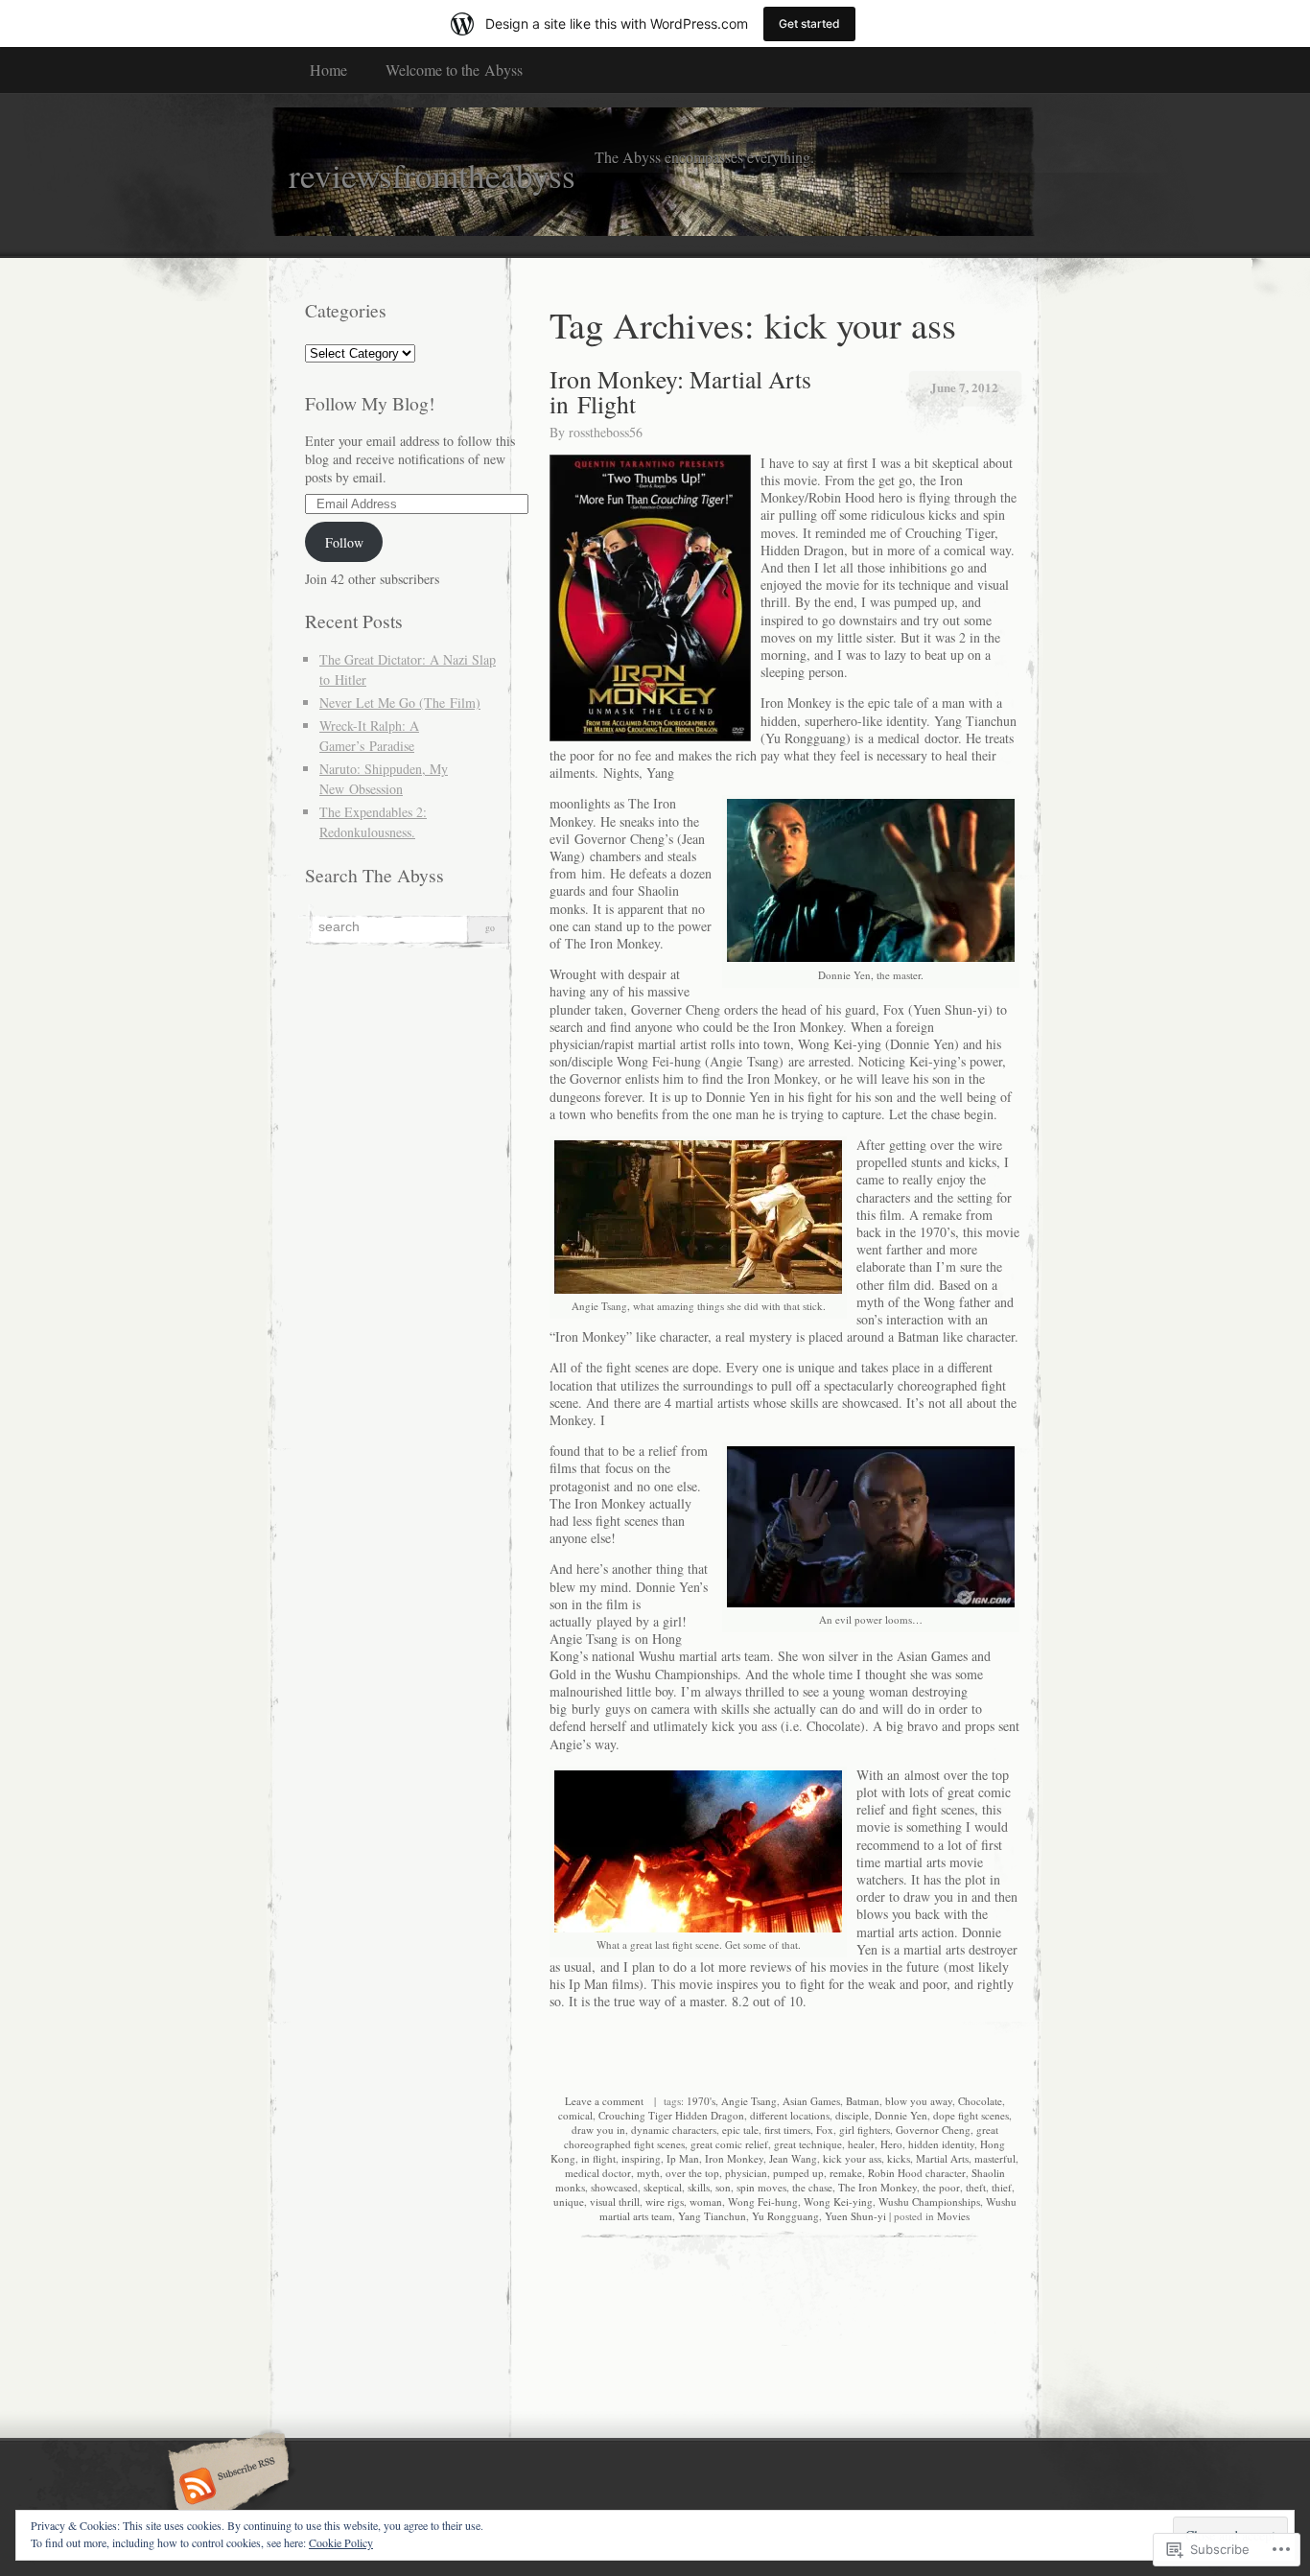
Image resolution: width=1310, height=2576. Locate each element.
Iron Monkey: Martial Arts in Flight (680, 391)
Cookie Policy (341, 2542)
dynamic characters (674, 2130)
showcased (614, 2187)
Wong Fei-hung (763, 2201)
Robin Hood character (917, 2173)
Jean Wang (793, 2158)
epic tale (740, 2130)
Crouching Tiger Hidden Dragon (671, 2115)
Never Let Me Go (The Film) (400, 703)
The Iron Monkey (877, 2187)
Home (328, 70)
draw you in (598, 2130)
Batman (863, 2101)
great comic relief (729, 2144)
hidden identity (941, 2144)
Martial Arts (942, 2158)
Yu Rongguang (785, 2216)
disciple (852, 2115)
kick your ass (852, 2158)
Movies (953, 2216)
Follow (344, 542)
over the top (692, 2173)
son (723, 2187)
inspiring (641, 2158)
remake (846, 2173)
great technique (808, 2144)
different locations (790, 2115)
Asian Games (811, 2101)
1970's (701, 2101)
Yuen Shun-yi (855, 2216)
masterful (995, 2158)
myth (648, 2173)
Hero (891, 2144)
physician (746, 2173)
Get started (809, 23)
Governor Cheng (933, 2130)
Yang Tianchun (712, 2216)
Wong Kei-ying (838, 2201)
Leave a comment (604, 2101)
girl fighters (865, 2130)
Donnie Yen (901, 2115)
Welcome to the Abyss (454, 70)
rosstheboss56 (606, 432)
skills (699, 2187)
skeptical (663, 2187)
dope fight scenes (971, 2115)
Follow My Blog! (370, 403)
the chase (812, 2187)
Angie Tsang (749, 2101)
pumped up (798, 2173)
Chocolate (980, 2101)
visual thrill (615, 2201)
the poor (941, 2187)
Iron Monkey (734, 2158)
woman (706, 2201)
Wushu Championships (929, 2201)
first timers (787, 2130)
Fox (825, 2130)
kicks (899, 2158)
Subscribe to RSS (226, 2488)
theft (976, 2187)
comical (575, 2115)
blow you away (919, 2101)
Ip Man (683, 2158)
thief (1002, 2187)
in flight (598, 2158)
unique (569, 2201)
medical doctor (598, 2173)
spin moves (761, 2187)
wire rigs (665, 2201)
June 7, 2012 (964, 387)
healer (861, 2144)
